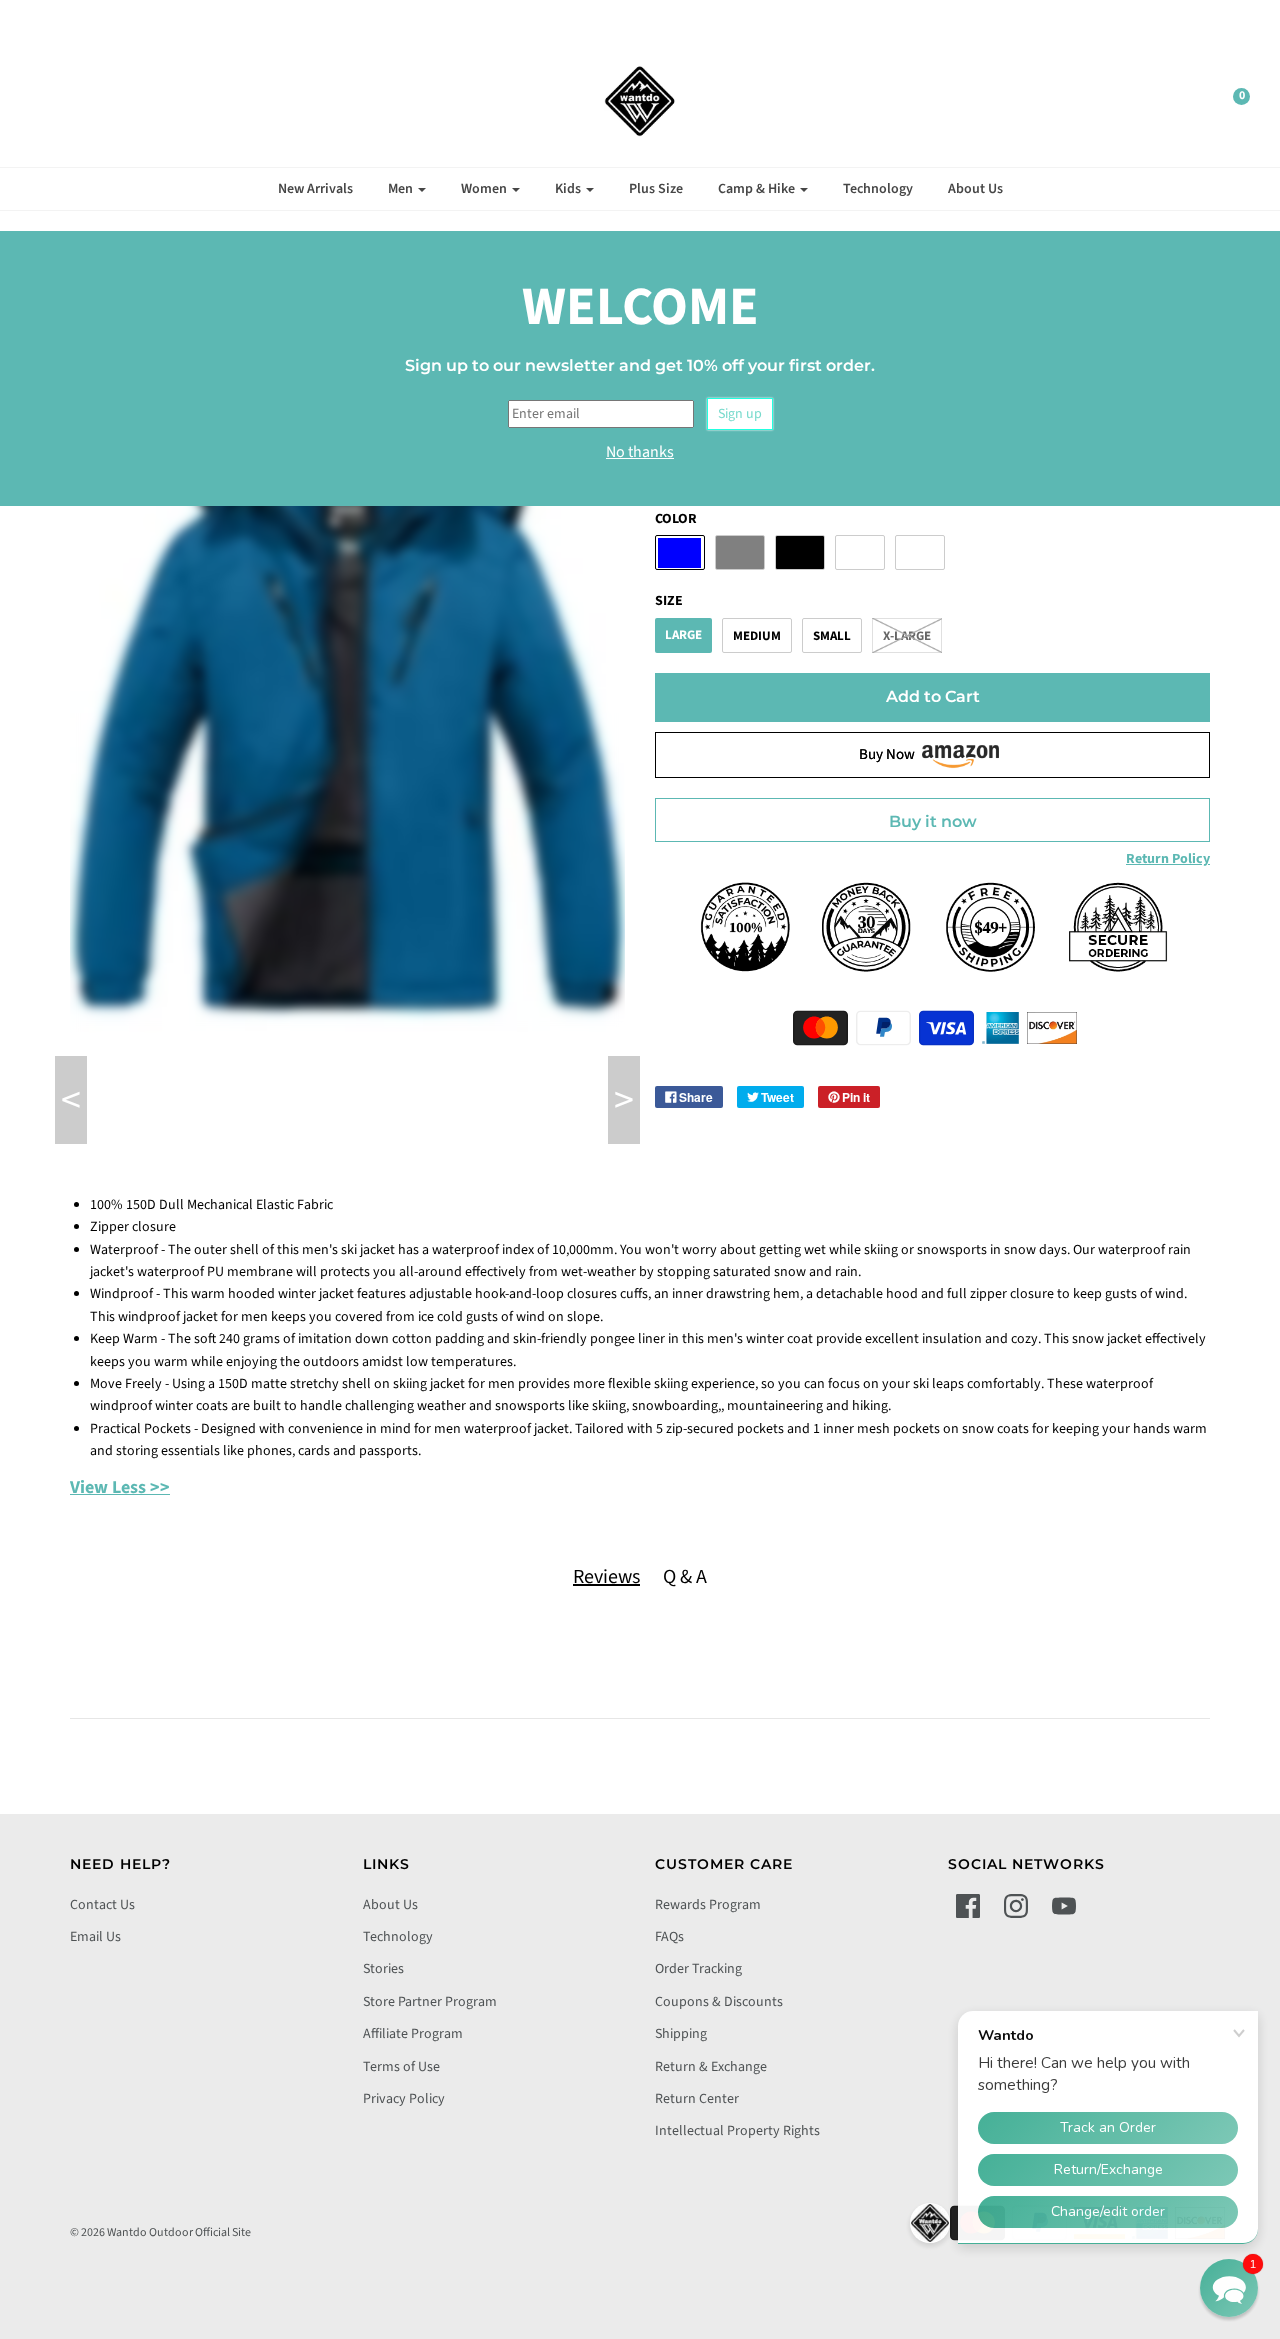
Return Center (697, 2099)
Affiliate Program (413, 2034)
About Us (975, 189)
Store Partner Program (430, 2002)
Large (683, 635)
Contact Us (102, 1905)
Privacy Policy (404, 2099)
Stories (383, 1969)
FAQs (669, 1937)
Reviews (606, 1577)
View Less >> (120, 1487)
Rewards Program (708, 1905)
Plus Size (656, 189)
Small (832, 636)
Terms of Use (401, 2067)
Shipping (681, 2034)
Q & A (685, 1577)
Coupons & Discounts (719, 2002)
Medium (757, 636)
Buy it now (933, 821)
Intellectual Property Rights (737, 2131)
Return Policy (1168, 859)
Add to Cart (933, 696)
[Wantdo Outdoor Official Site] (640, 101)
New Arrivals (315, 189)
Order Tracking (698, 1969)
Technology (878, 189)
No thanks (640, 452)
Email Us (95, 1937)
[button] (1229, 2288)
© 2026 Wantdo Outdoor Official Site (160, 2232)
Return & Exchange (711, 2067)
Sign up (740, 414)
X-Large (907, 636)
